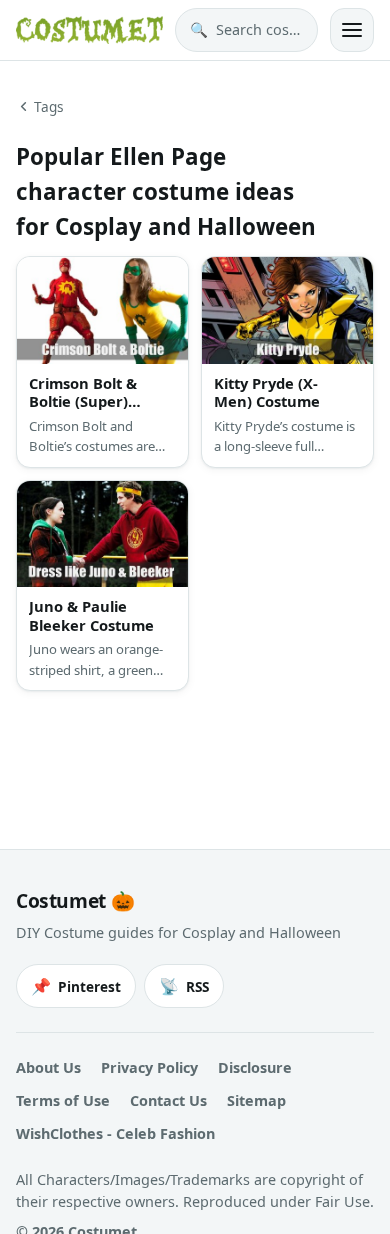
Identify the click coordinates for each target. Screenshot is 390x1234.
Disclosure (255, 1067)
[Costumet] (89, 30)
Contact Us (168, 1100)
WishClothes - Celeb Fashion (115, 1133)
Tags (49, 106)
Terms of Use (63, 1100)
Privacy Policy (149, 1067)
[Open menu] (352, 30)
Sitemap (256, 1100)
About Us (48, 1067)
